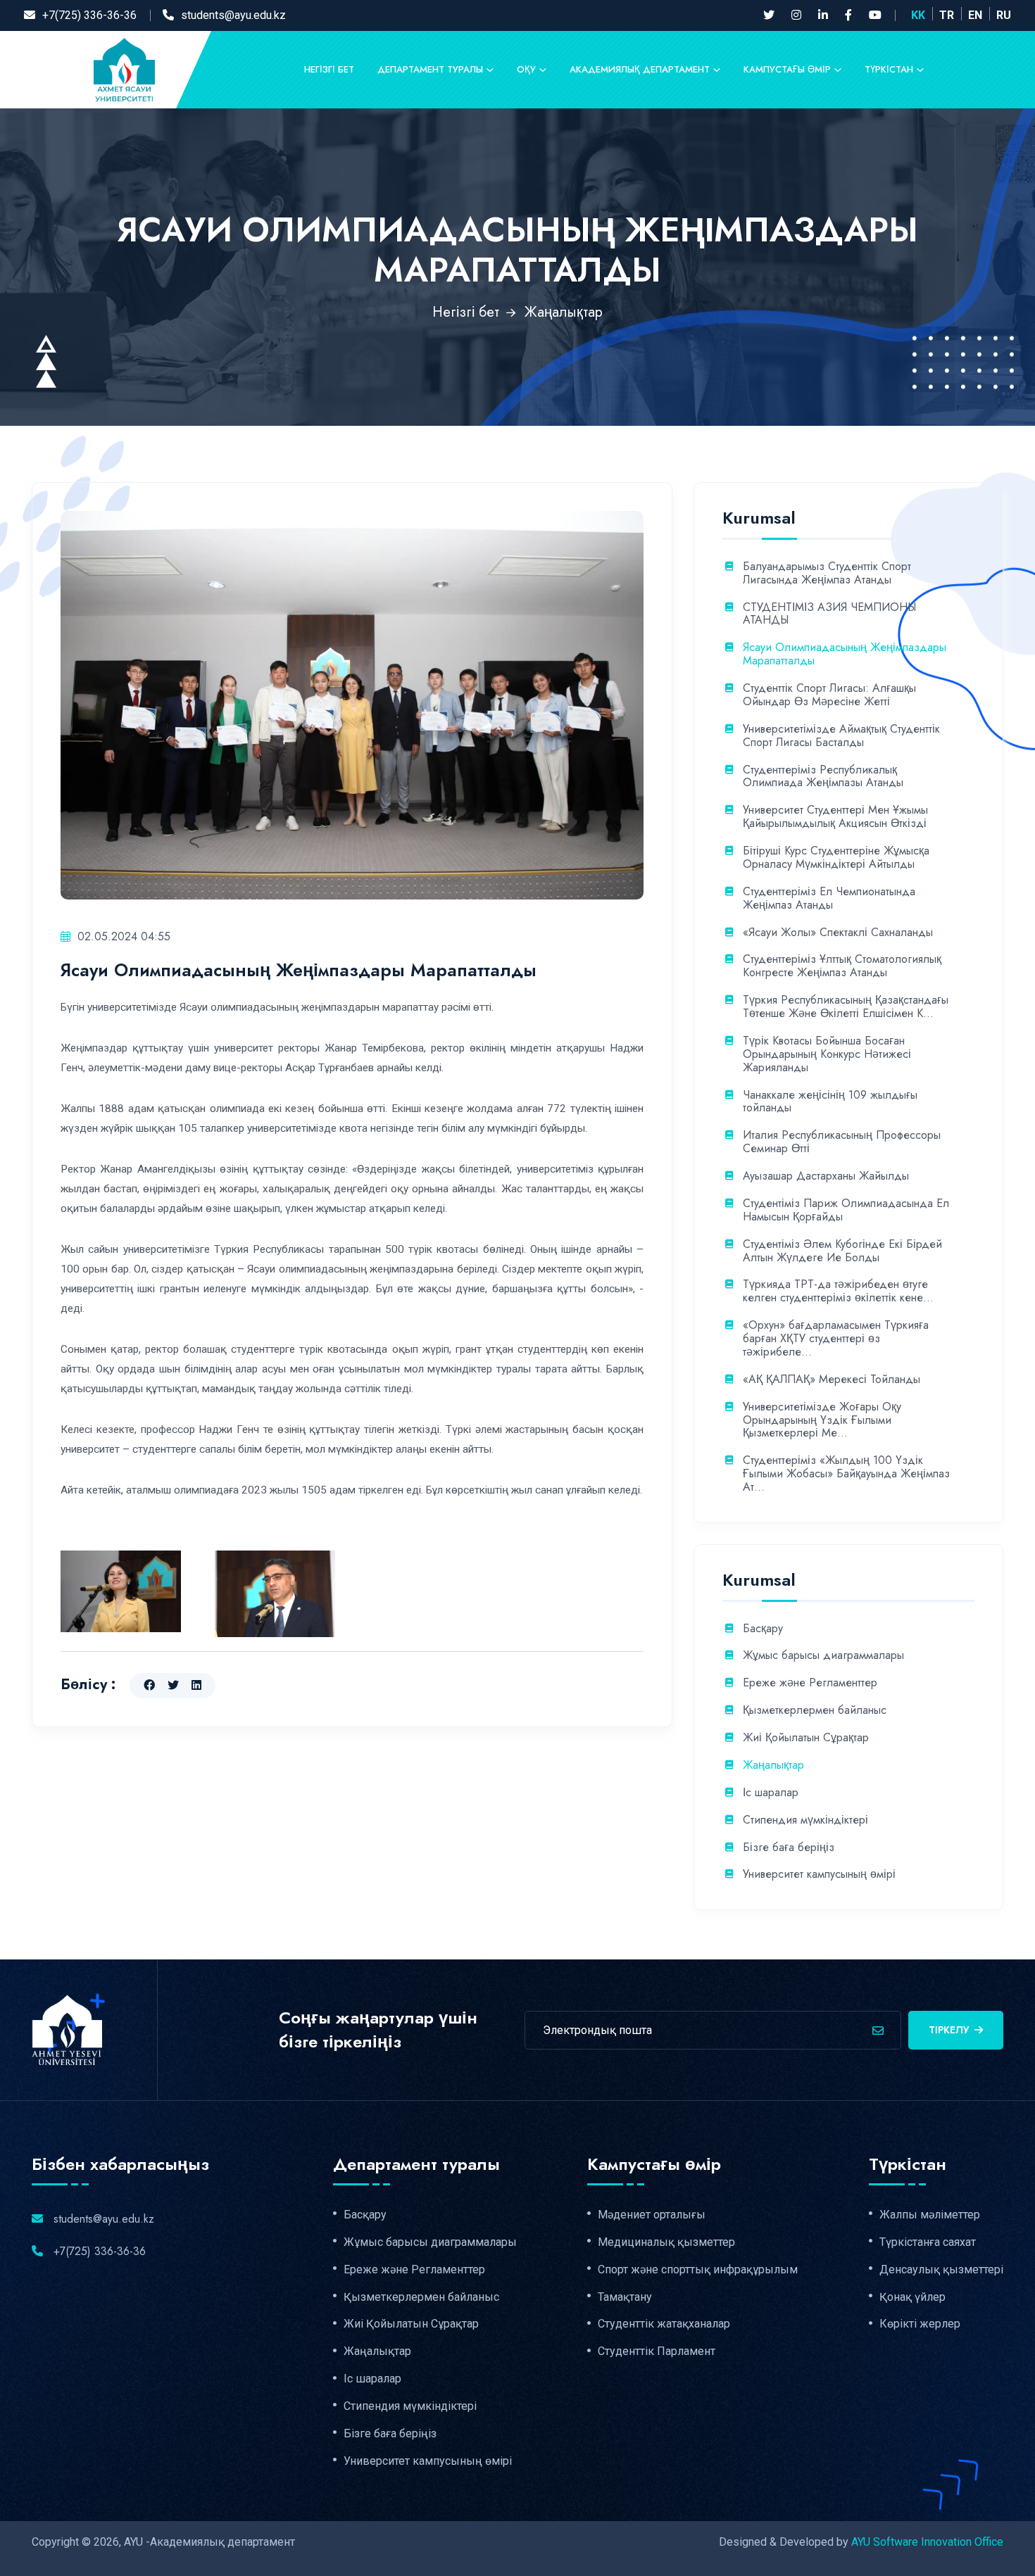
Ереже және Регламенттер (810, 1683)
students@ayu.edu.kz (233, 15)
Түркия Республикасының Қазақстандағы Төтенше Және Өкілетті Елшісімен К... (846, 1007)
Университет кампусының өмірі (819, 1875)
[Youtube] (875, 15)
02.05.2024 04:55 (124, 936)
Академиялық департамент (640, 69)
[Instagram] (796, 15)
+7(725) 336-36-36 (89, 15)
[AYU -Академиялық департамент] (124, 69)
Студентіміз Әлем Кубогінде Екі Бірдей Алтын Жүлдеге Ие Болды (842, 1251)
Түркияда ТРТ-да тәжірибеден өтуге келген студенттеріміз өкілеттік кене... (838, 1292)
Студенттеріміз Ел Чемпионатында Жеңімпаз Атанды (829, 899)
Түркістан (889, 69)
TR (947, 15)
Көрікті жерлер (920, 2324)
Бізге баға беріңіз (789, 1848)
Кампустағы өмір (787, 69)
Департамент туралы (430, 69)
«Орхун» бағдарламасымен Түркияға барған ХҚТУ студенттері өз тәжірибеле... (836, 1339)
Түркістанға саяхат (928, 2242)
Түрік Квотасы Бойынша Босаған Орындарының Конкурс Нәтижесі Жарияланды (827, 1055)
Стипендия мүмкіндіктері (805, 1820)
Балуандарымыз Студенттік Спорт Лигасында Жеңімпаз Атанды (827, 574)
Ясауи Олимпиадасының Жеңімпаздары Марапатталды (845, 655)
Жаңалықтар (564, 312)
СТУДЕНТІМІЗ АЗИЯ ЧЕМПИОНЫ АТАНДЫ (829, 614)
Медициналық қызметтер (666, 2242)
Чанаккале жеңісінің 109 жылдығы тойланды (830, 1102)
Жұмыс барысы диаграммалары (823, 1656)
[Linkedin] (823, 15)
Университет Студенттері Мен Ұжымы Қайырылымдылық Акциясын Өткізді (835, 817)
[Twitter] (769, 15)
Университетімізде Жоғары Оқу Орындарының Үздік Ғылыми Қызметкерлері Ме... (822, 1421)
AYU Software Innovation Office (927, 2542)
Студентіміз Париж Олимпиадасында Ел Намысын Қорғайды (846, 1211)
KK (918, 15)
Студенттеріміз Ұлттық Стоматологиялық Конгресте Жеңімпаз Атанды (842, 966)
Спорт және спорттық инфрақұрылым (698, 2270)
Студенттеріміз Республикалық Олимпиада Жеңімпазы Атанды (823, 777)
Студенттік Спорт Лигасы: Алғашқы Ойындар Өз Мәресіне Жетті (829, 695)
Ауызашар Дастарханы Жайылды (826, 1176)
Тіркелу (949, 2030)
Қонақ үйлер (912, 2297)
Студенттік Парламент (657, 2351)
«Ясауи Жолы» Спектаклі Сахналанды (838, 933)
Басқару (763, 1629)
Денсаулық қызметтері (941, 2270)
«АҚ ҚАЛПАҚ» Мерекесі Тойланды (832, 1380)
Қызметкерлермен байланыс (815, 1711)
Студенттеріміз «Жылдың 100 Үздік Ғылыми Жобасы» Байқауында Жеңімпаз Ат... (846, 1474)
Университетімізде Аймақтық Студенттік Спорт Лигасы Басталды (841, 736)
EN (975, 15)
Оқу (526, 69)
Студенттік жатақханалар (664, 2324)
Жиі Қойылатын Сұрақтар (806, 1738)
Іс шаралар (771, 1793)
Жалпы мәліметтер (930, 2215)
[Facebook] (848, 15)
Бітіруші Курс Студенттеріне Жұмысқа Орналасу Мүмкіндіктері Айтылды (836, 858)
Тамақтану (625, 2297)
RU (1004, 15)
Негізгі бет (329, 69)
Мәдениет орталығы (652, 2215)
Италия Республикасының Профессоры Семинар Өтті (842, 1142)
